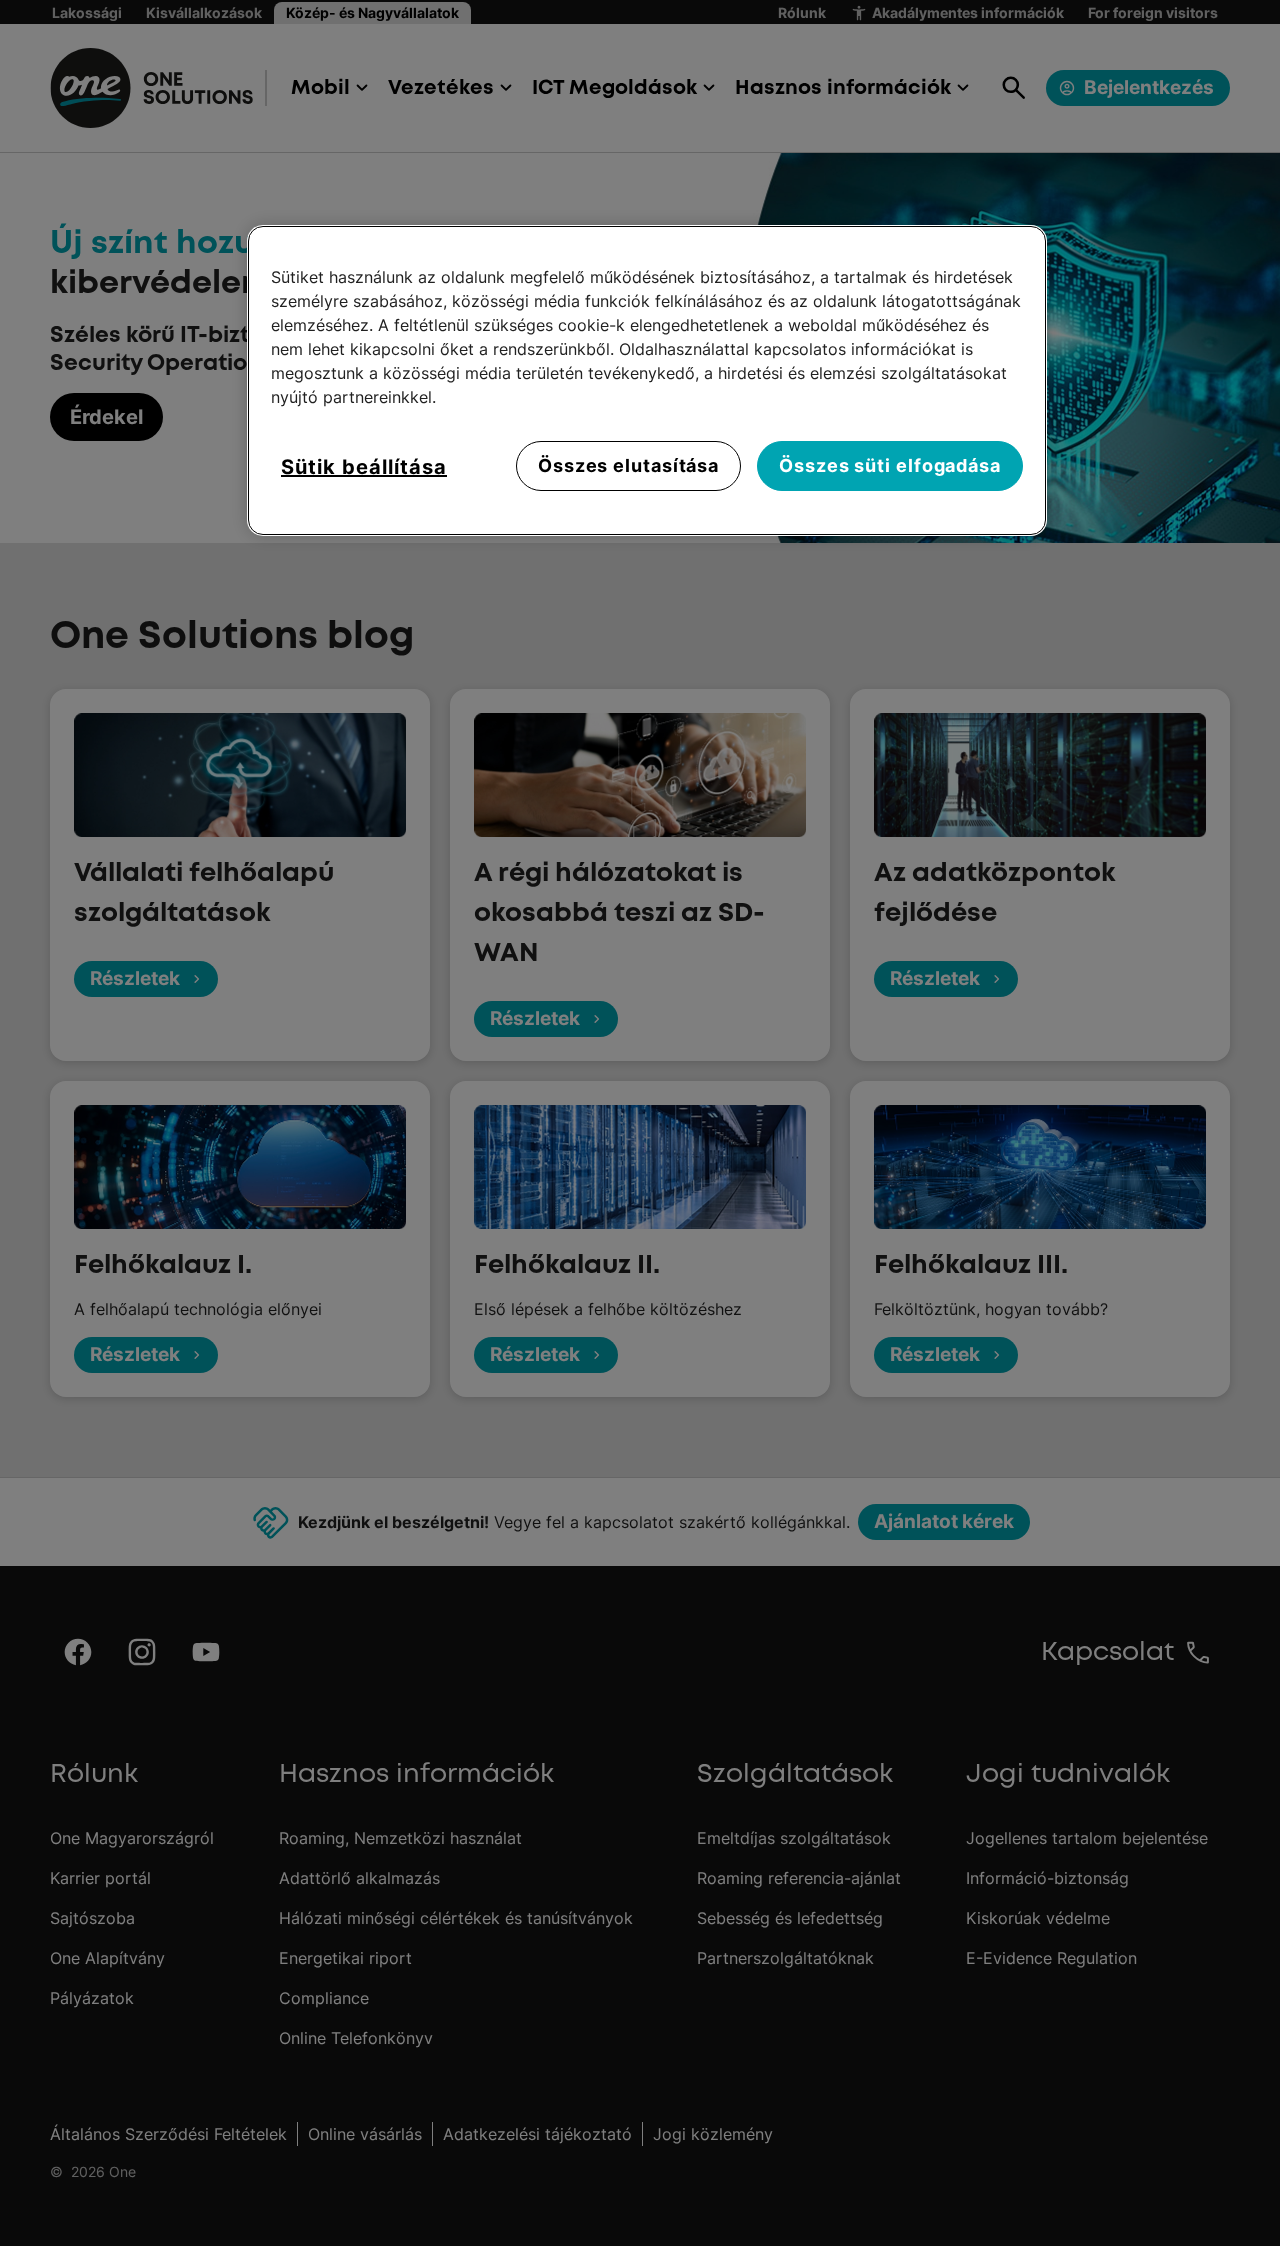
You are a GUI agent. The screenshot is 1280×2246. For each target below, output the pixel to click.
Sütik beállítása (364, 467)
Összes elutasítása (628, 465)
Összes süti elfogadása (890, 465)
